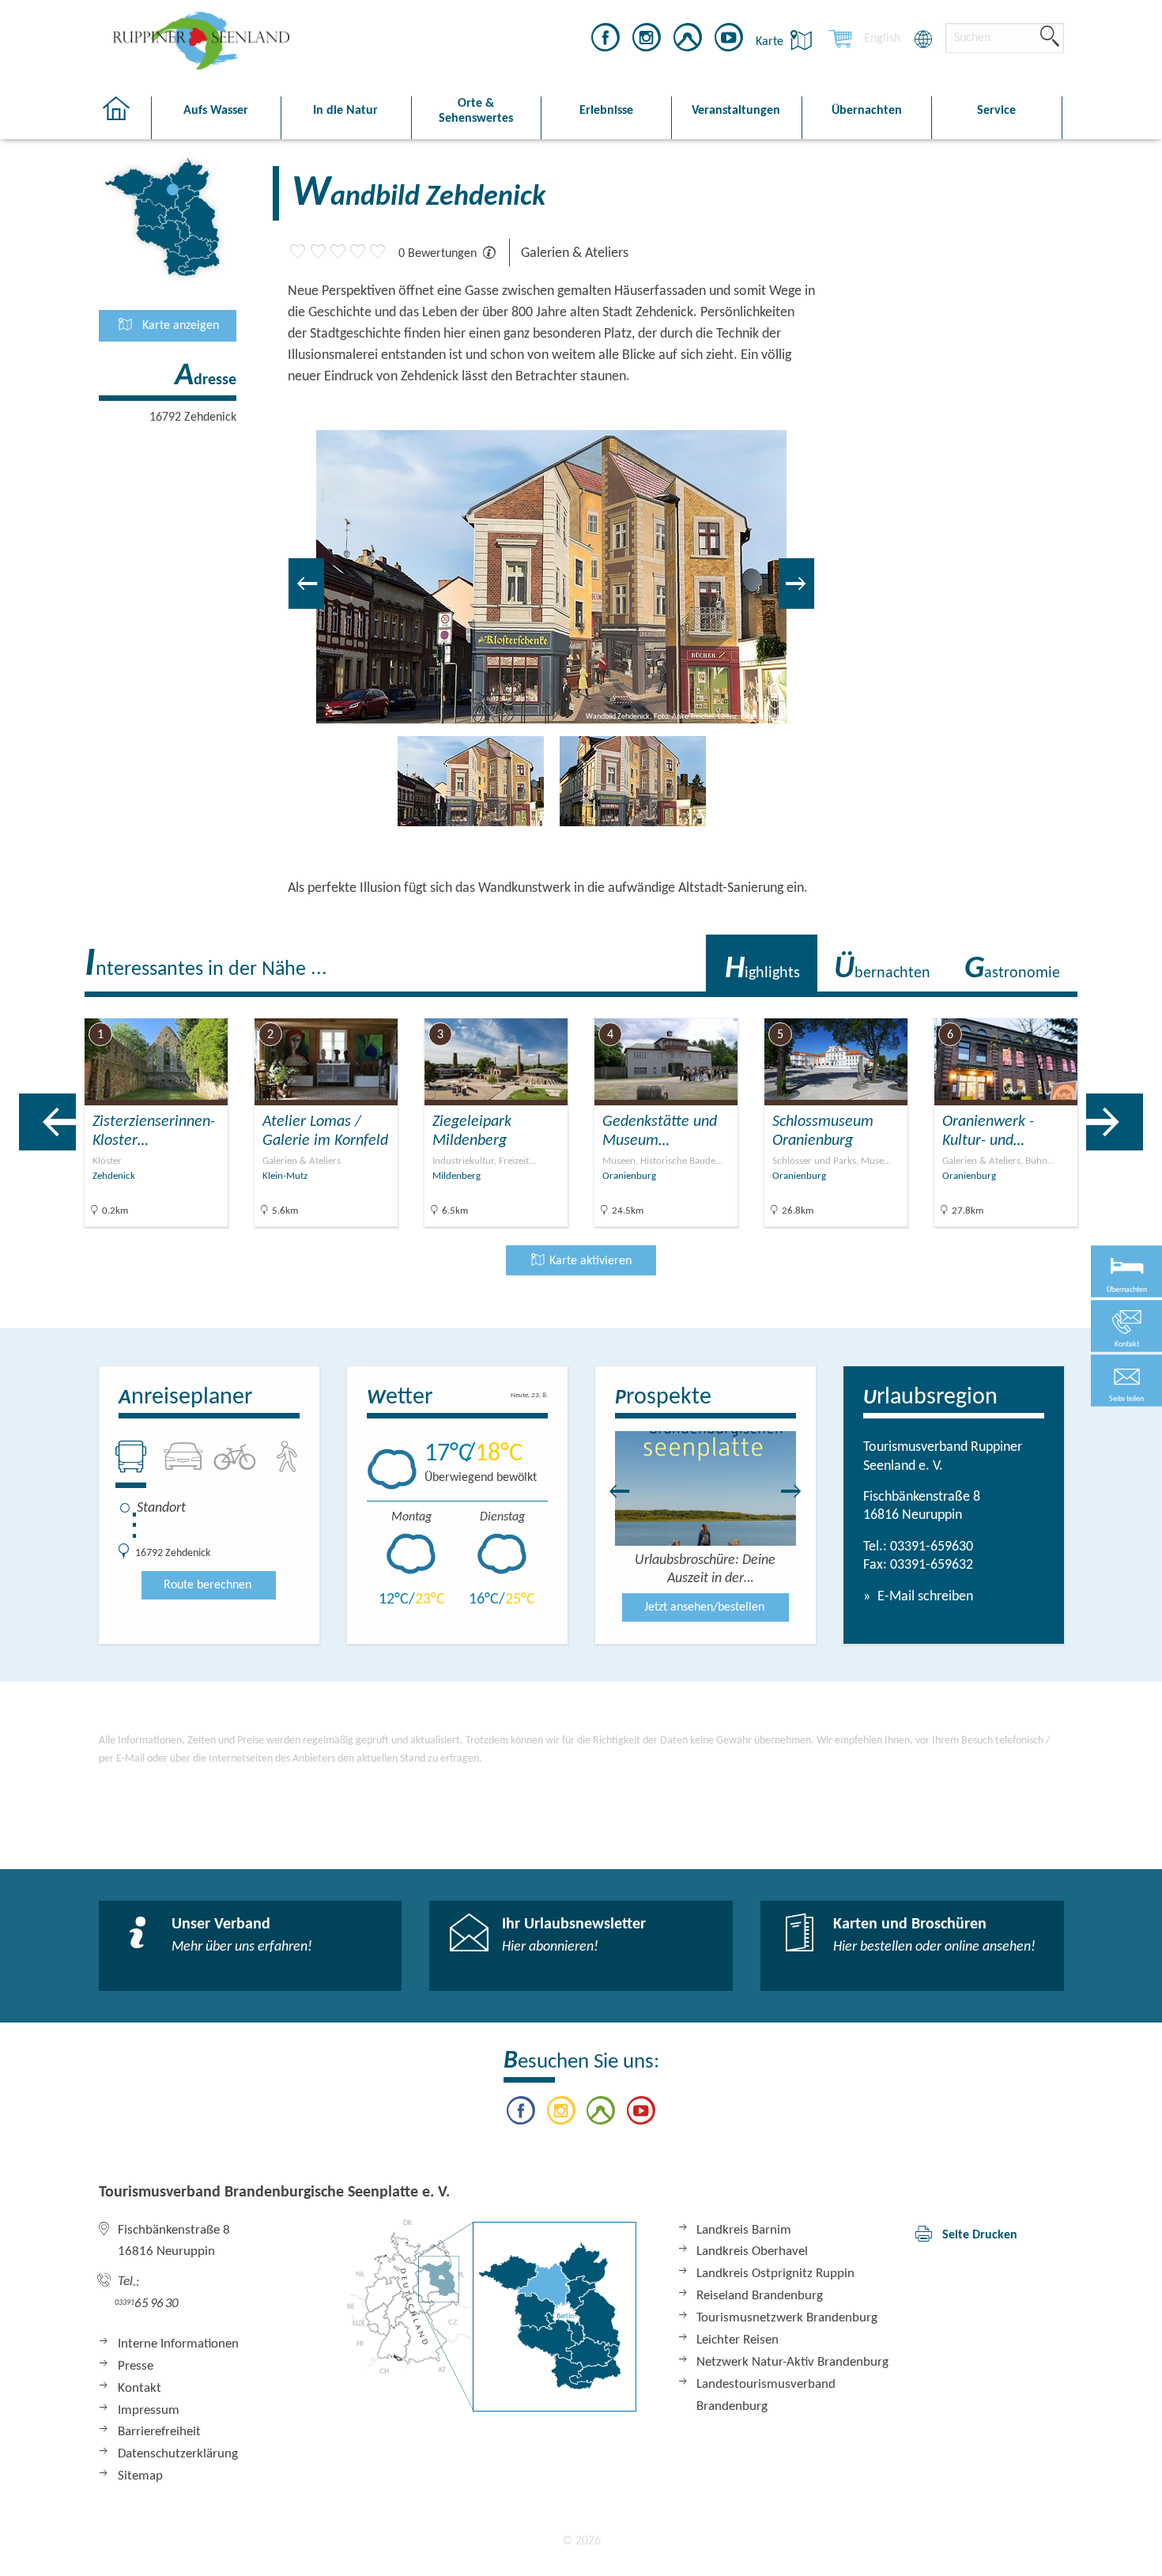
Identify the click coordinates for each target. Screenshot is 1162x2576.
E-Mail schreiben (924, 1597)
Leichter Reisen (738, 2340)
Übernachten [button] (867, 111)
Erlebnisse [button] (606, 111)
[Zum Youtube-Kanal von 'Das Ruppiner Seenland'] (729, 40)
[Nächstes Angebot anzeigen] (1115, 1122)
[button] (1126, 1381)
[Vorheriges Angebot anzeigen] (47, 1122)
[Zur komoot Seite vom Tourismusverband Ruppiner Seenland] (688, 40)
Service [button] (996, 111)
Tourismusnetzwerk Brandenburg (787, 2318)
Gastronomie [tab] (1012, 969)
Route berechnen (207, 1585)
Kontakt (140, 2388)
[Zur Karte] (492, 2315)
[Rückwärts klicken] (612, 1491)
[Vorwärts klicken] (799, 1491)
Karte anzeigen (179, 326)
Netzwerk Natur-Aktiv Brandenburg (792, 2362)
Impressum (149, 2410)
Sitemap (140, 2476)
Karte (771, 42)
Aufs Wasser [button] (216, 111)
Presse (136, 2366)
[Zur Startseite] (124, 118)
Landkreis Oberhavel (752, 2251)
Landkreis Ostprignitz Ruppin (775, 2274)
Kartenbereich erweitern (1070, 1005)
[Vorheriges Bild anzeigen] (306, 584)
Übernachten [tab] (882, 969)
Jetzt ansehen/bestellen (704, 1607)
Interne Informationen (178, 2344)
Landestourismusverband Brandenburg (766, 2395)
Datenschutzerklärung (178, 2454)
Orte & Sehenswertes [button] (476, 111)
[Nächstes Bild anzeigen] (796, 584)
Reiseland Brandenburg (760, 2296)
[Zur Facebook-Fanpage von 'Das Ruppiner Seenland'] (606, 40)
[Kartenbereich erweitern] (1147, 1006)
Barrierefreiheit (159, 2432)
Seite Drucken (980, 2235)
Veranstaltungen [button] (736, 111)
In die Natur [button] (345, 111)
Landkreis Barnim (744, 2230)
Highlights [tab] (762, 969)
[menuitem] (882, 39)
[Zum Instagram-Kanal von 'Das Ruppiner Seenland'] (647, 40)
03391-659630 (932, 1547)
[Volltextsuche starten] (1050, 37)
